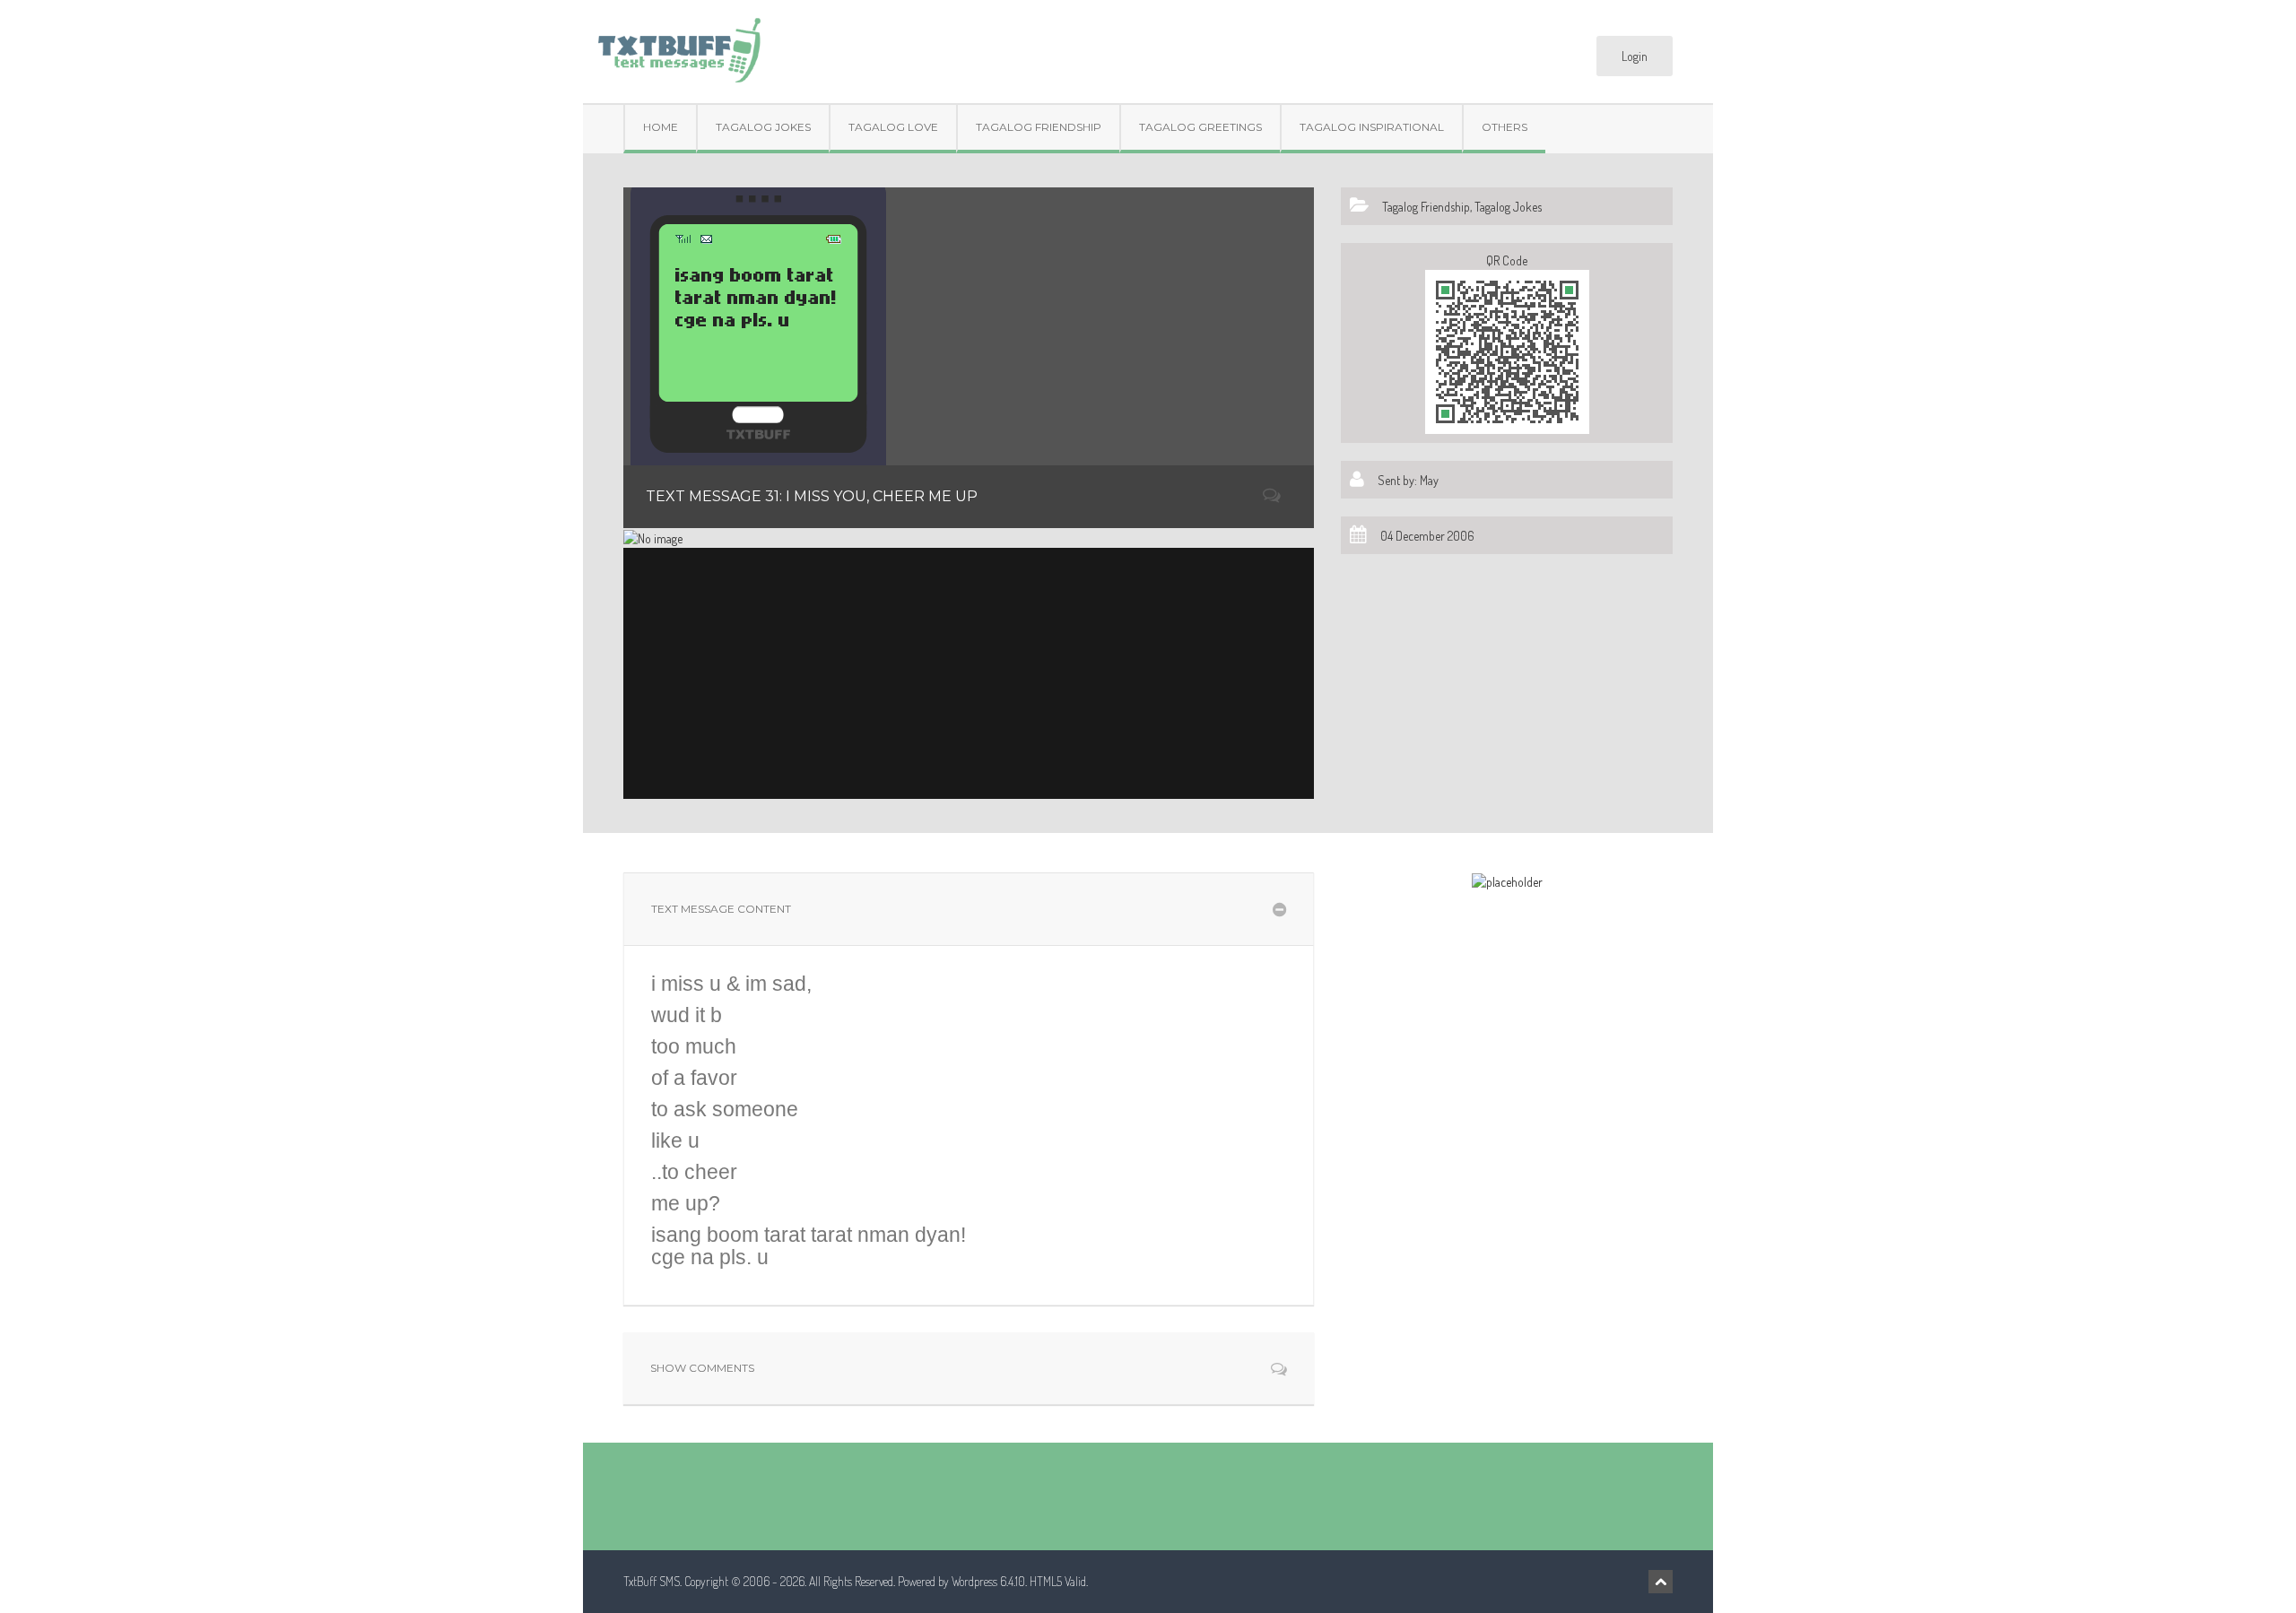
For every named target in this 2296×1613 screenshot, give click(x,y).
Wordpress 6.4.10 (988, 1581)
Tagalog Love (893, 127)
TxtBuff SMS (652, 1581)
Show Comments (702, 1368)
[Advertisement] (969, 673)
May (1429, 480)
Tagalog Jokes (763, 127)
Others (1505, 127)
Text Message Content (721, 909)
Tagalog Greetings (1200, 127)
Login (1635, 56)
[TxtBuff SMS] (678, 44)
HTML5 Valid (1058, 1581)
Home (661, 127)
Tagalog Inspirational (1372, 127)
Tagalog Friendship (1039, 127)
